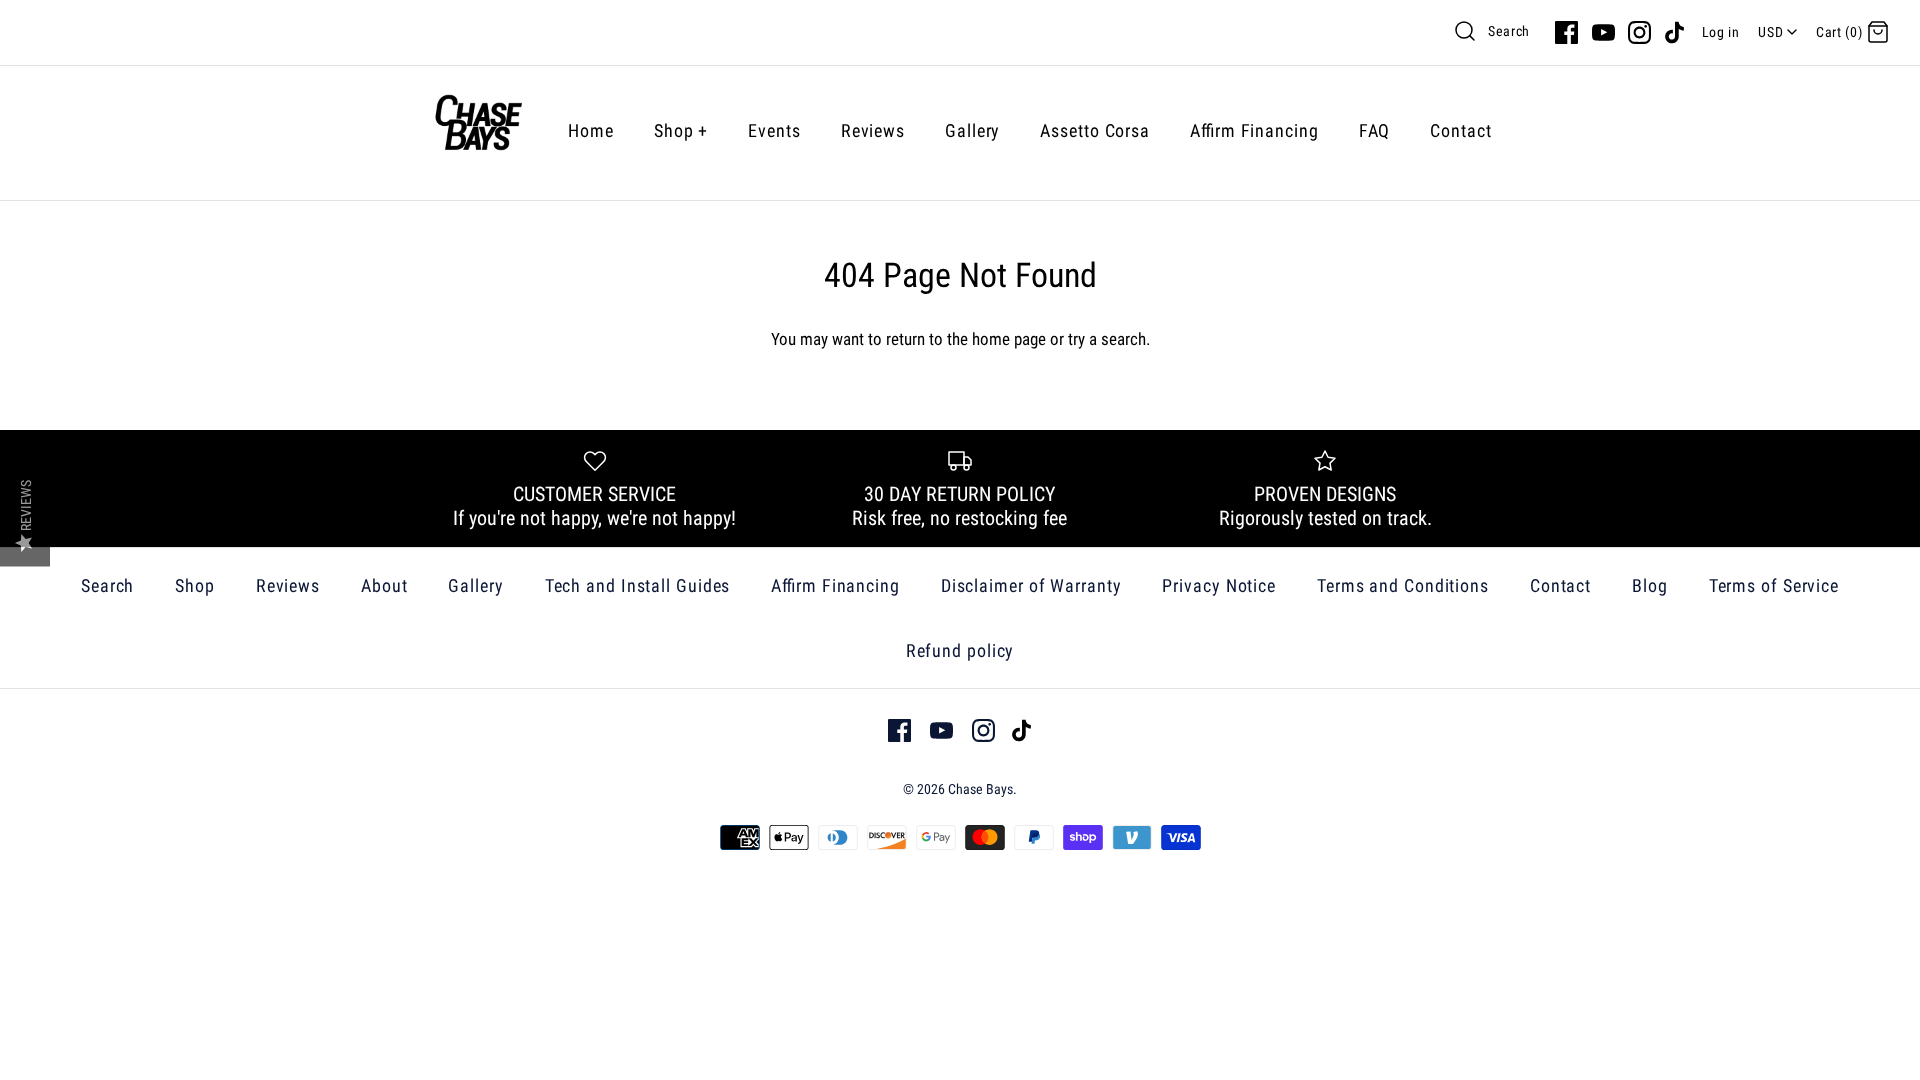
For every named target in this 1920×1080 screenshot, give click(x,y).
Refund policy (960, 650)
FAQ (1375, 130)
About (384, 585)
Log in (1721, 32)
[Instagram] (1639, 32)
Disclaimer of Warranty (1031, 585)
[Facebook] (1566, 32)
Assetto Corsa (1095, 130)
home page (1009, 339)
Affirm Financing (1254, 130)
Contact (1460, 130)
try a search (1107, 339)
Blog (1650, 585)
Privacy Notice (1219, 585)
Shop (681, 130)
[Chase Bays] (478, 130)
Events (774, 130)
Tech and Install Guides (638, 585)
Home (591, 130)
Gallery (972, 130)
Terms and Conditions (1403, 585)
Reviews (873, 130)
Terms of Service (1774, 585)
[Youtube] (1603, 32)
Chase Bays (980, 789)
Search (1509, 31)
